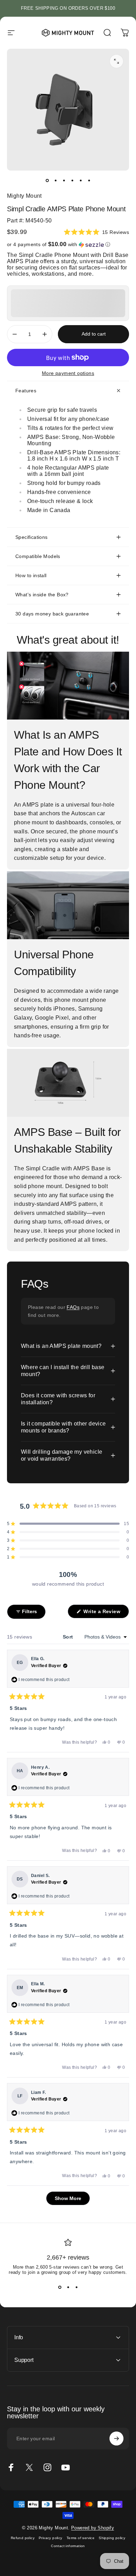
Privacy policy (51, 2538)
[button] (96, 232)
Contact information (68, 2546)
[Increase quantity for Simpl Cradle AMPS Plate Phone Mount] (45, 334)
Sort (69, 1637)
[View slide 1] (60, 2287)
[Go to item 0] (47, 180)
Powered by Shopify (93, 2528)
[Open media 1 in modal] (116, 61)
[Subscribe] (116, 2438)
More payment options (68, 373)
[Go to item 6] (89, 180)
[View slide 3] (76, 2287)
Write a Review (105, 1613)
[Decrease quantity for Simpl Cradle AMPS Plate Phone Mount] (15, 334)
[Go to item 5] (81, 180)
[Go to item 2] (55, 180)
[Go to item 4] (72, 180)
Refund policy (23, 2538)
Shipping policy (112, 2538)
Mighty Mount (24, 196)
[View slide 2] (68, 2287)
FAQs (73, 1307)
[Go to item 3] (64, 180)
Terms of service (81, 2538)
